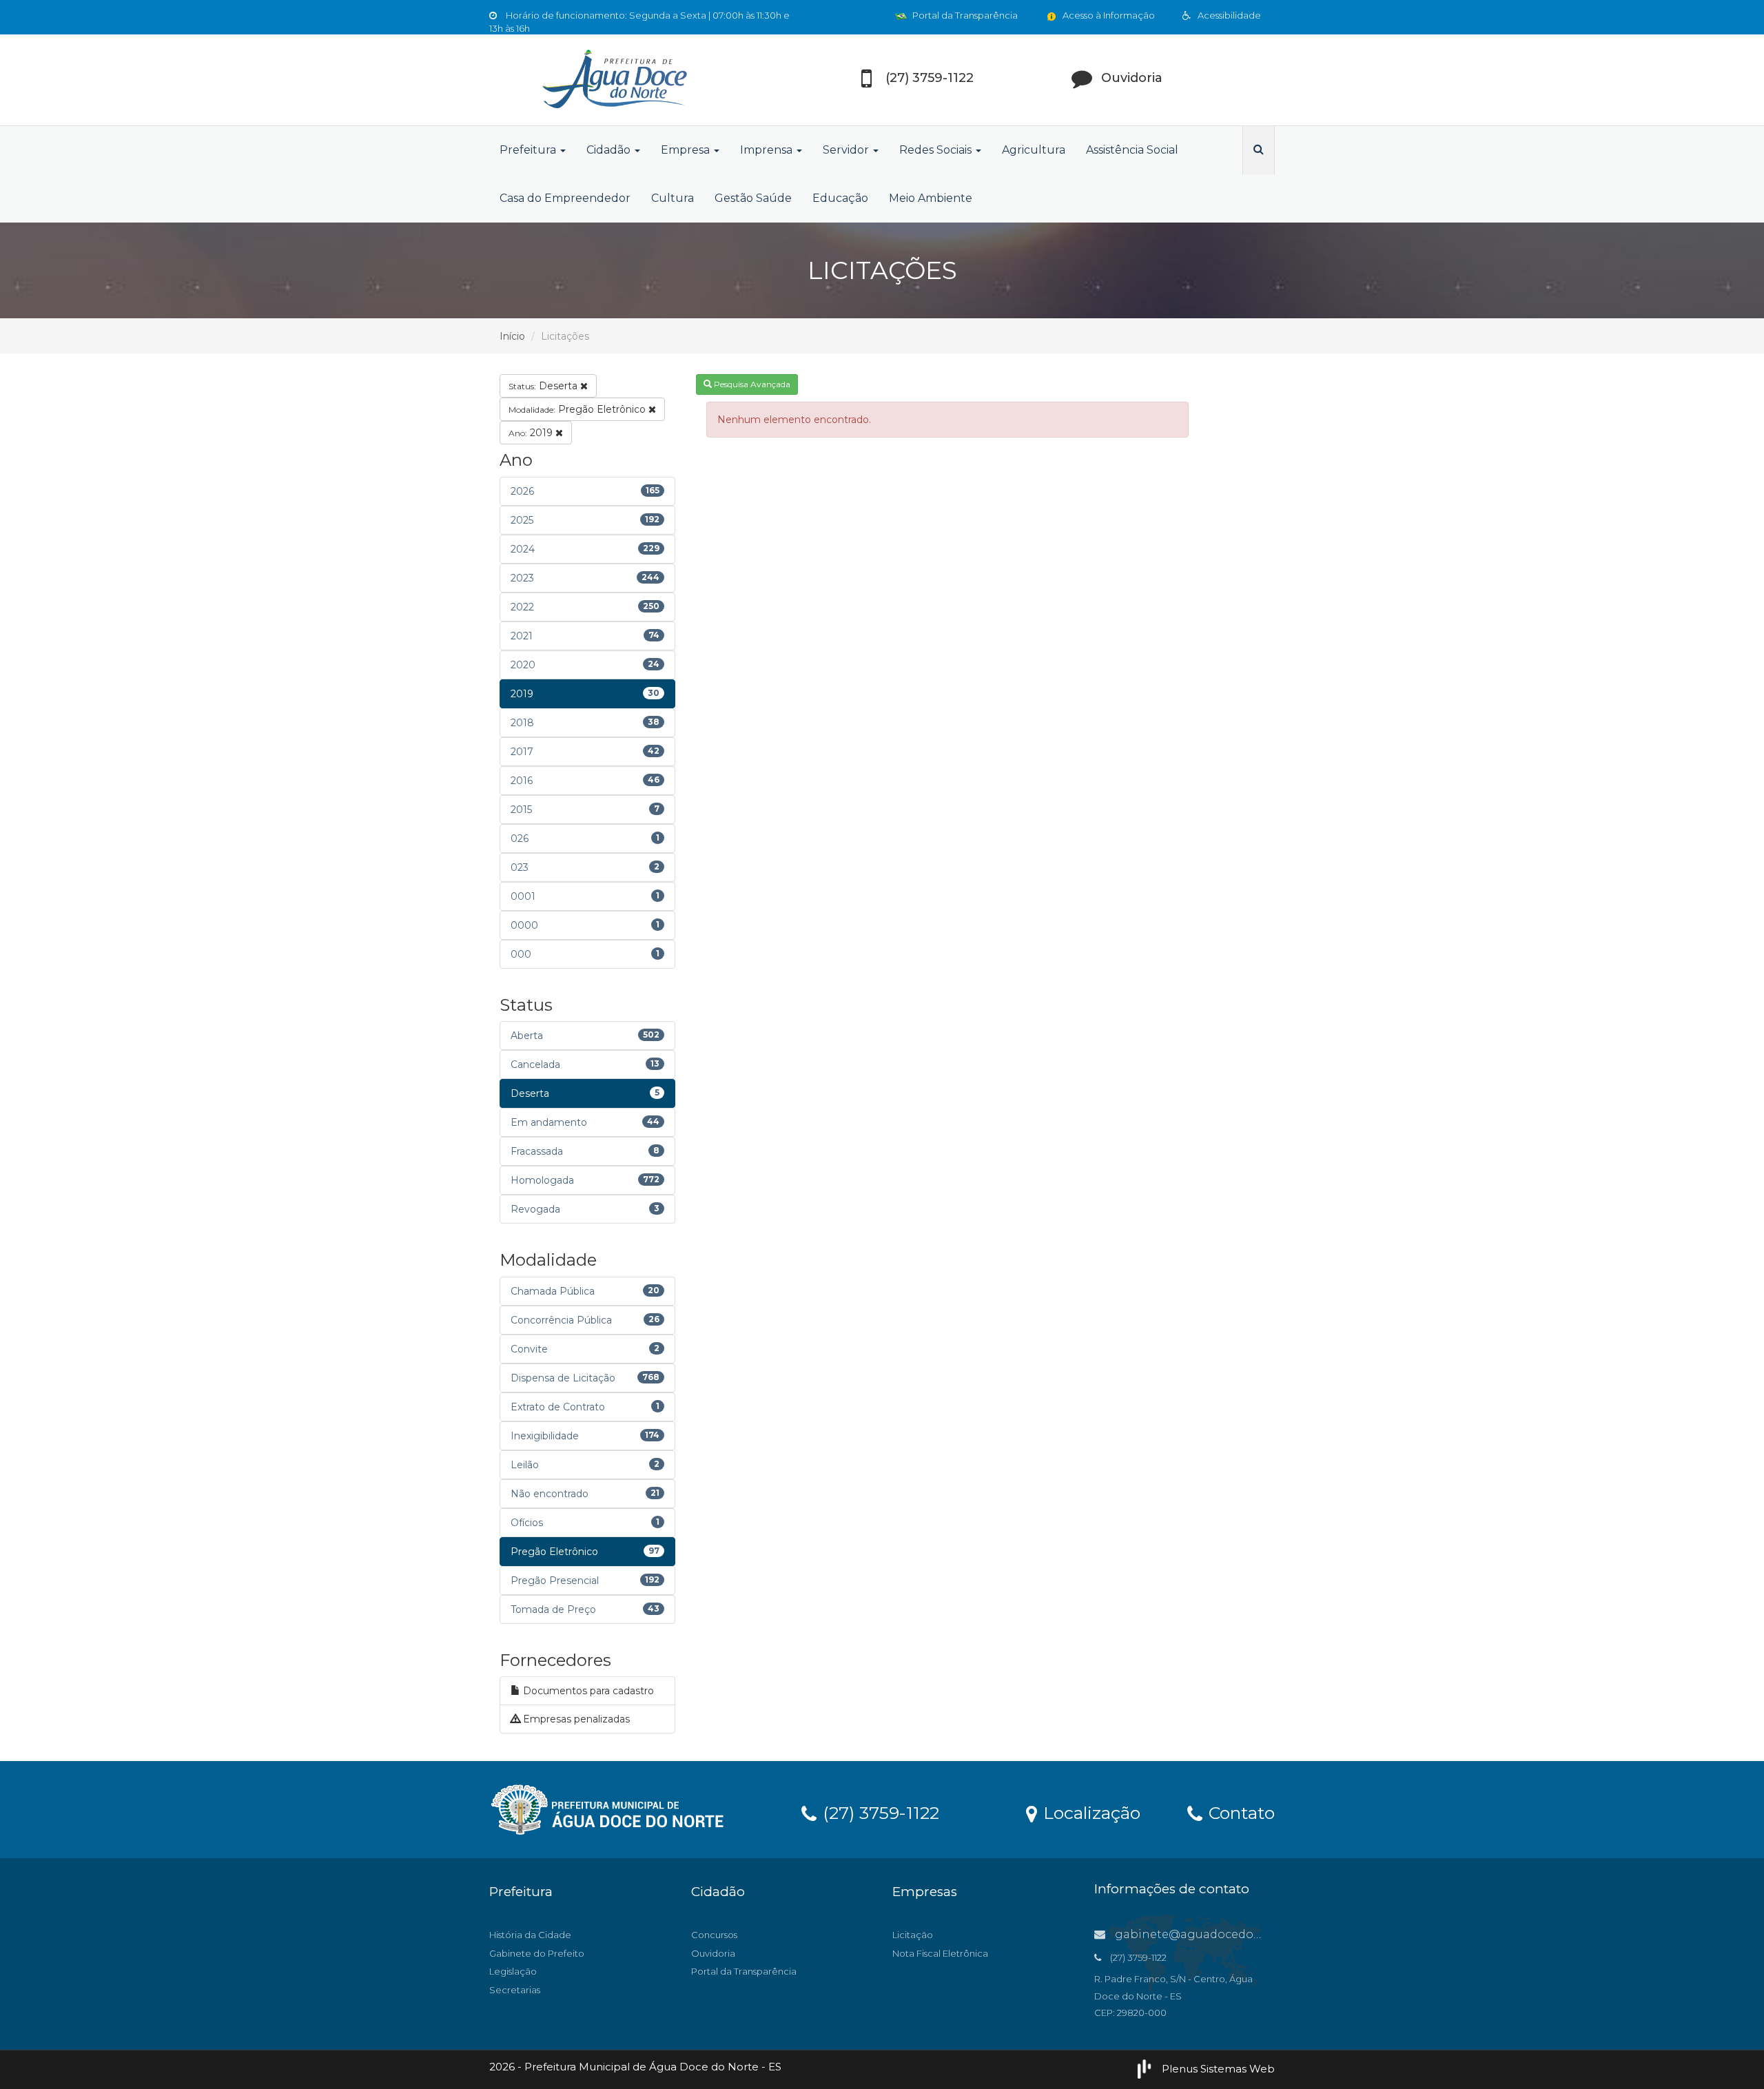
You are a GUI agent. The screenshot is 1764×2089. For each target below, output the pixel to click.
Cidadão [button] (610, 150)
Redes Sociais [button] (937, 150)
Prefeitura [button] (529, 150)
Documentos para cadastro (587, 1691)
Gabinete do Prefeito (537, 1953)
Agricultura (1034, 150)
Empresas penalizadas (575, 1719)
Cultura (673, 198)
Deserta (544, 386)
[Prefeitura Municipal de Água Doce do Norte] (613, 80)
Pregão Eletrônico (578, 409)
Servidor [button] (847, 150)
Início (512, 336)
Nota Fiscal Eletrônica (940, 1953)
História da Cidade (530, 1935)
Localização (1089, 1812)
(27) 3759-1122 (879, 1812)
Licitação (913, 1935)
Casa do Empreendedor (565, 198)
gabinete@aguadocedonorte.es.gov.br (1225, 1934)
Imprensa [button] (768, 150)
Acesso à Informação (1108, 15)
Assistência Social (1132, 150)
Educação (840, 198)
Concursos (714, 1935)
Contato (1239, 1812)
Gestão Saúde (753, 198)
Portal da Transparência (964, 15)
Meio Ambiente (931, 198)
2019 (532, 433)
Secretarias (515, 1990)
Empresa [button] (687, 150)
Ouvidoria (713, 1953)
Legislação (513, 1971)
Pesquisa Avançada (751, 384)
